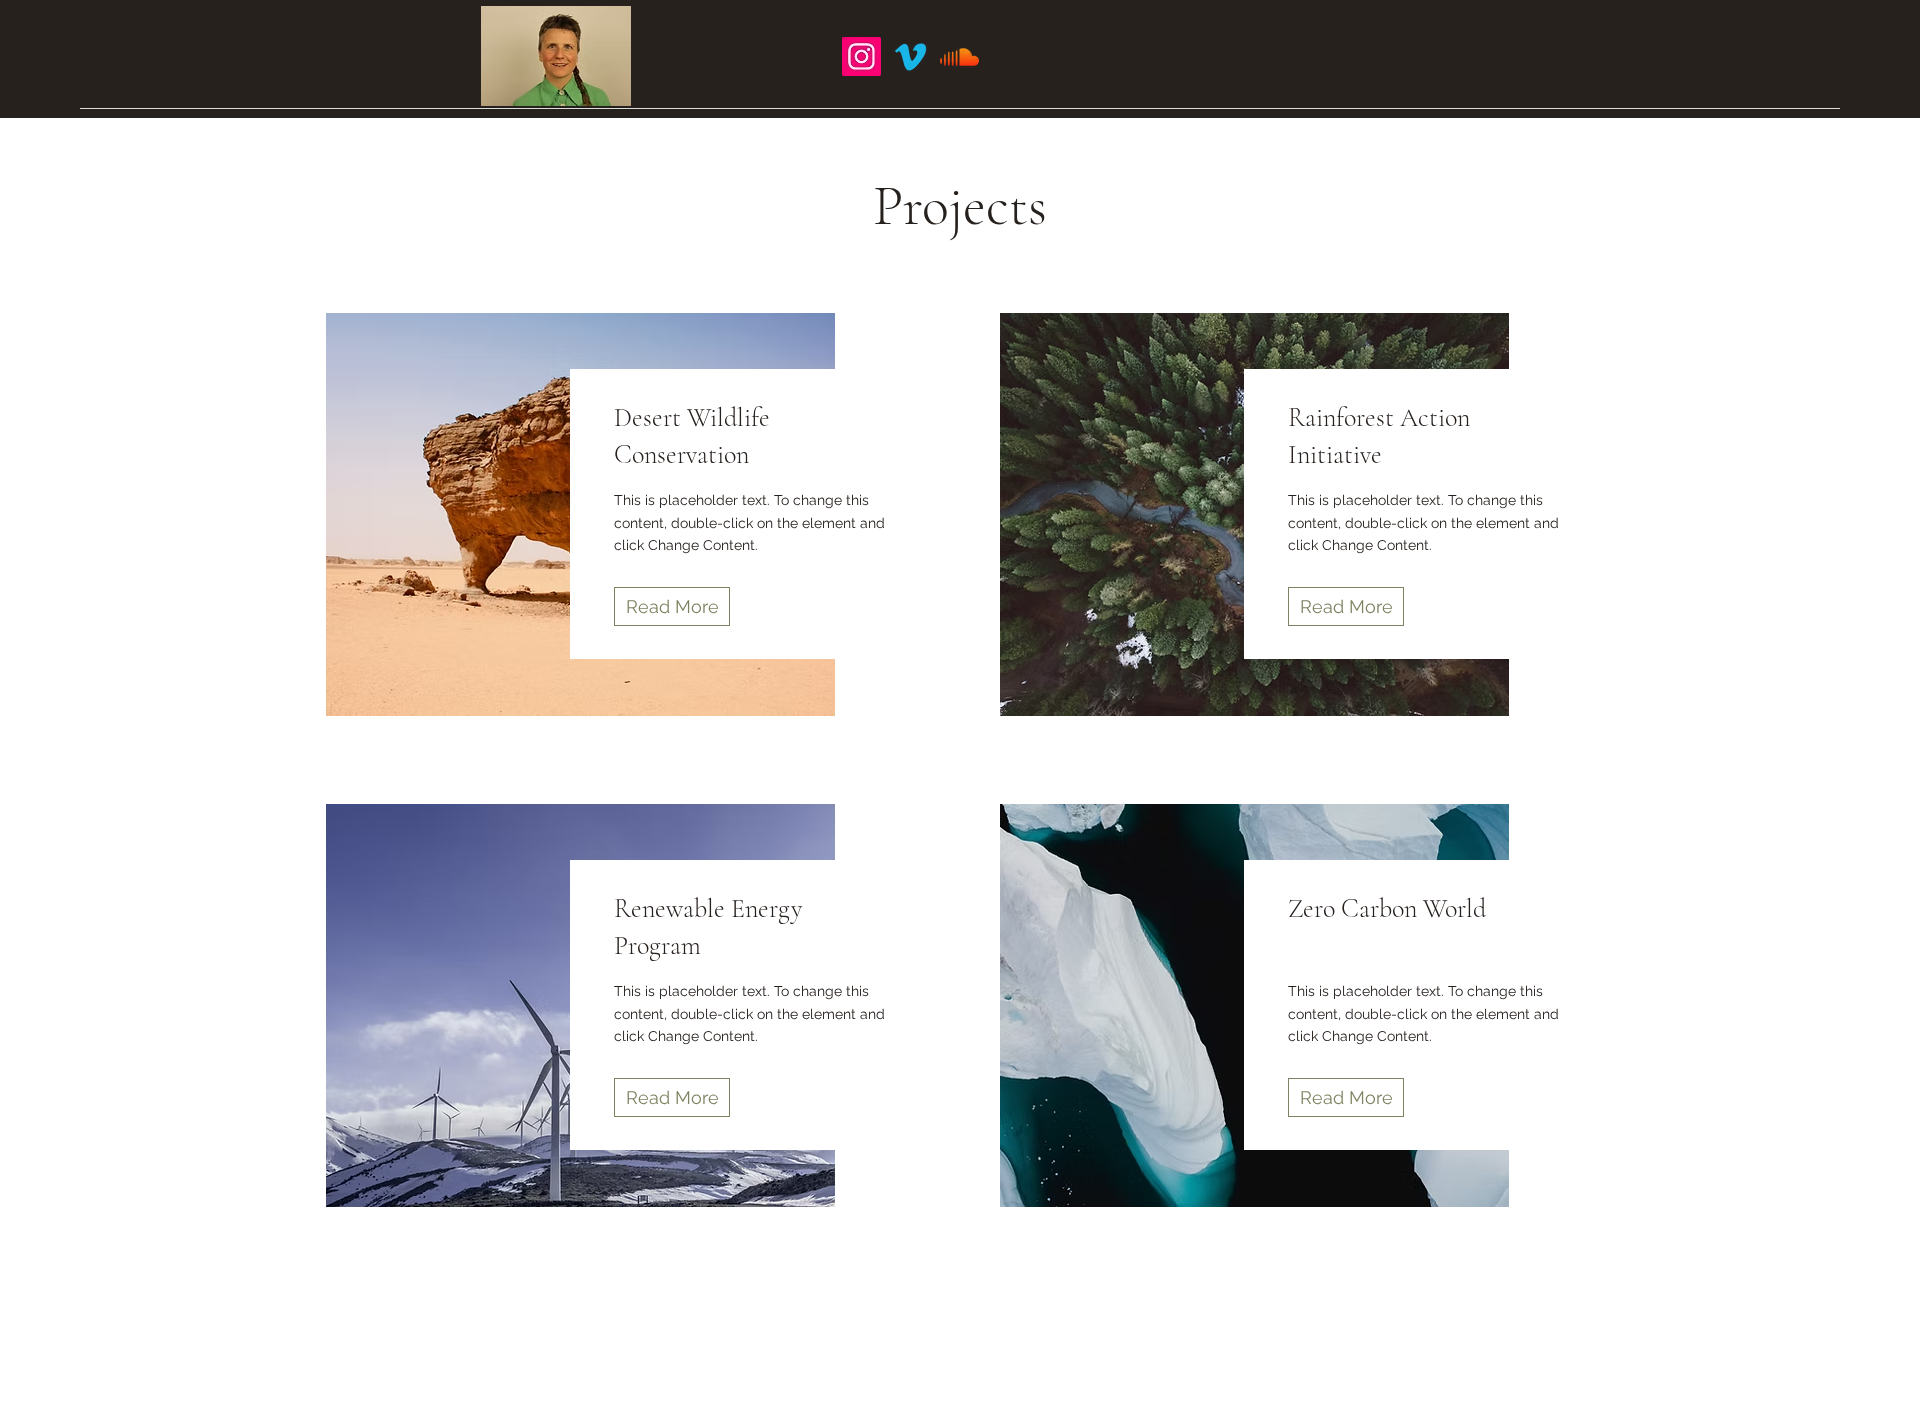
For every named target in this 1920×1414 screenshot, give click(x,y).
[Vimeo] (910, 56)
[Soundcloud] (959, 56)
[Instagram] (861, 56)
